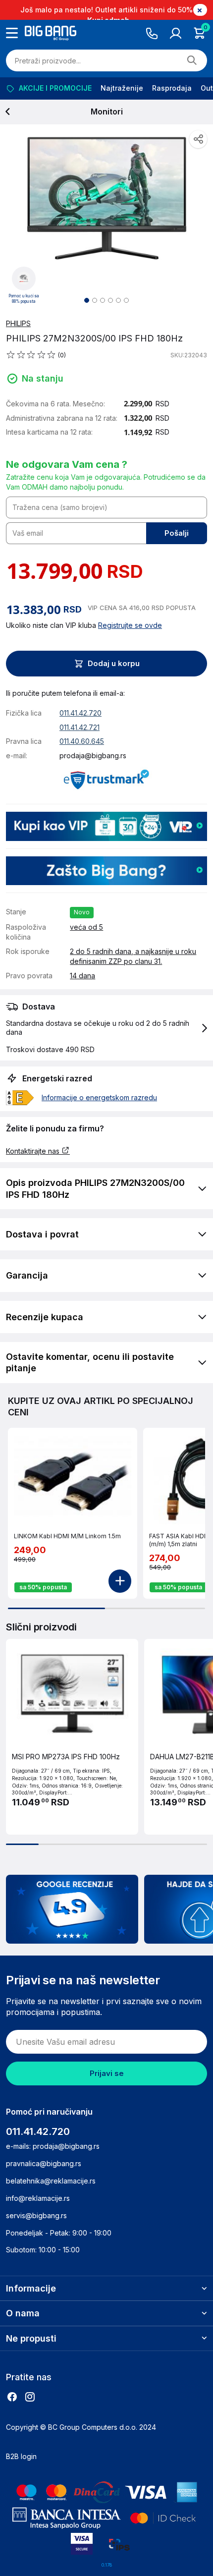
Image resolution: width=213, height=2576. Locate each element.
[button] (106, 1028)
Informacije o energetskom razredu (99, 1097)
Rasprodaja (172, 88)
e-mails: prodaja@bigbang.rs (53, 2146)
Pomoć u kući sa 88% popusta (24, 299)
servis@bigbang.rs (36, 2215)
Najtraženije (122, 88)
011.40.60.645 (82, 741)
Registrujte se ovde (130, 625)
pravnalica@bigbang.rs (44, 2163)
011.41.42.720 (80, 713)
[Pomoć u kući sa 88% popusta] (24, 278)
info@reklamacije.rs (38, 2198)
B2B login (21, 2456)
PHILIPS (18, 323)
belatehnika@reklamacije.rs (51, 2181)
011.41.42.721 (80, 727)
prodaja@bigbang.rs (93, 756)
